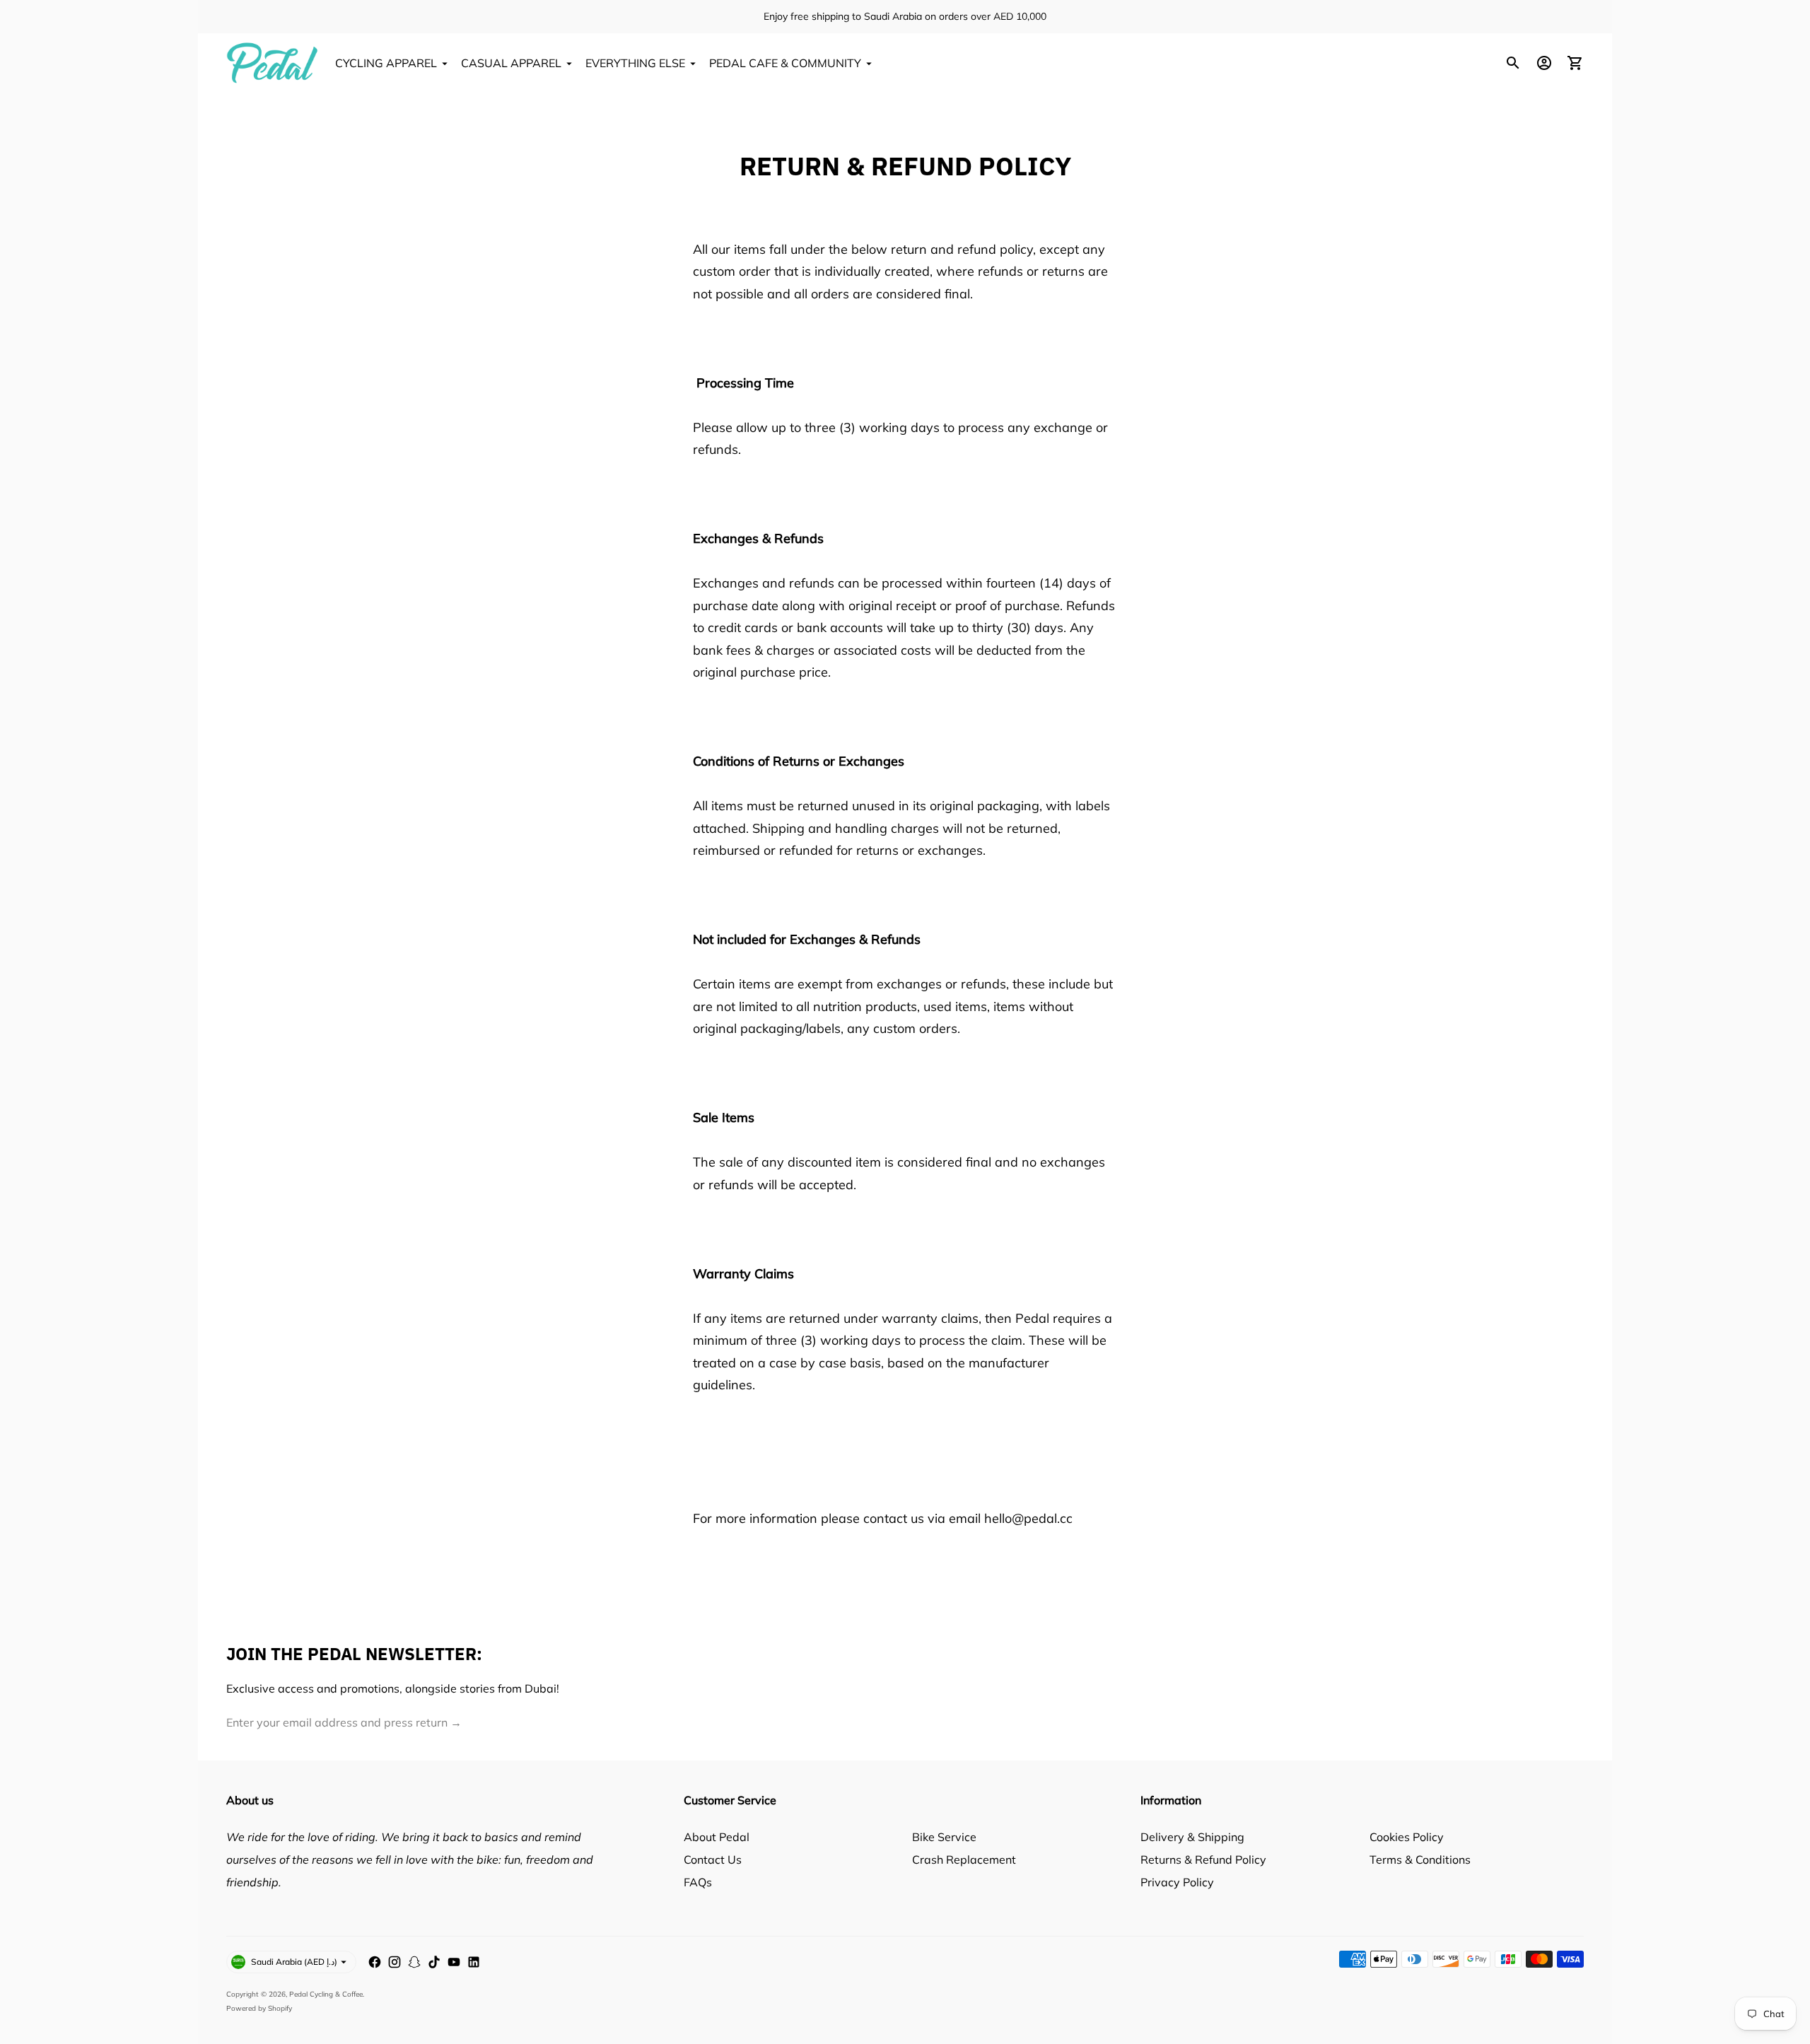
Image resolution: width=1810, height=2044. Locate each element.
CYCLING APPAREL (386, 63)
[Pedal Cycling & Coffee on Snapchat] (414, 1962)
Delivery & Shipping (1192, 1837)
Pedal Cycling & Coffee (326, 1994)
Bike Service (944, 1837)
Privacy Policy (1177, 1882)
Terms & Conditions (1420, 1859)
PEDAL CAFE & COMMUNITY (785, 63)
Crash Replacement (964, 1859)
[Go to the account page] (1544, 63)
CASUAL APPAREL (511, 63)
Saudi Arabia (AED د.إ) (294, 1962)
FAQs (698, 1882)
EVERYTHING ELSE (635, 63)
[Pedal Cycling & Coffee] (272, 63)
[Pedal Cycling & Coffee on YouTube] (454, 1962)
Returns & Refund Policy (1203, 1859)
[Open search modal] (1513, 63)
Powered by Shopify (259, 2008)
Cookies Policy (1407, 1837)
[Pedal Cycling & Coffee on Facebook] (375, 1962)
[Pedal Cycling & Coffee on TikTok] (434, 1962)
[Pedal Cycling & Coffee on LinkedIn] (474, 1962)
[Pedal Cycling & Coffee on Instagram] (395, 1962)
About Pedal (717, 1837)
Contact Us (713, 1859)
